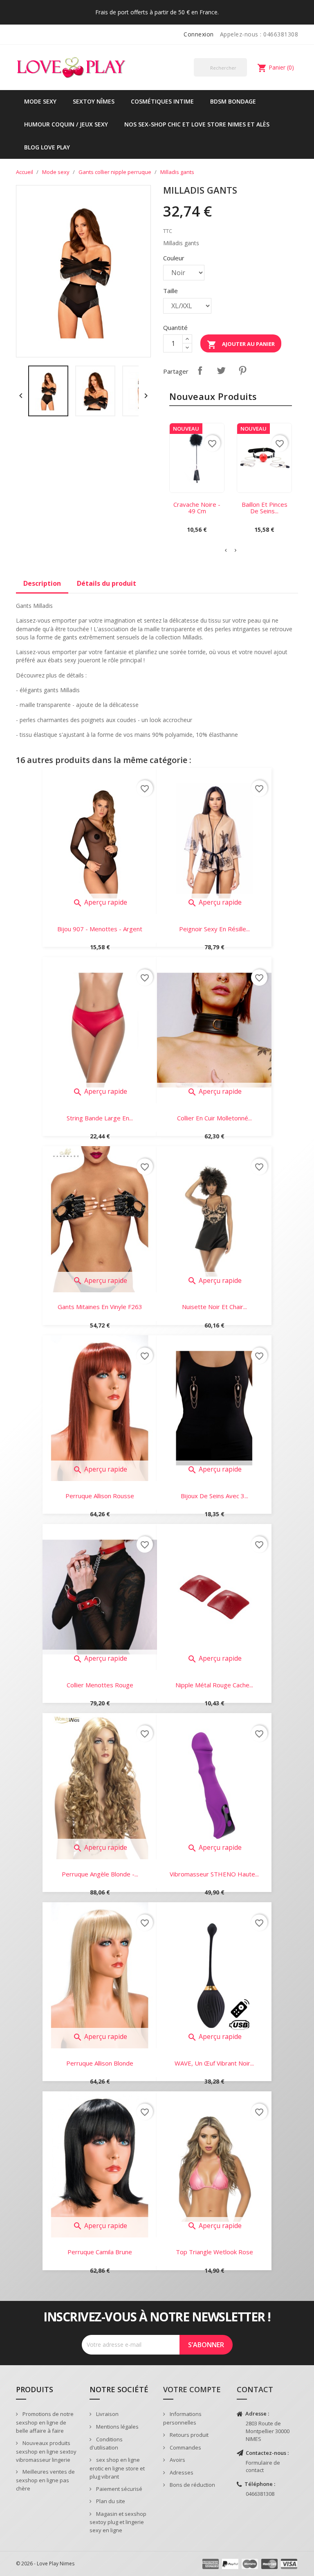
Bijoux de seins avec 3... (214, 1496)
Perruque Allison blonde (100, 2063)
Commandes (185, 2447)
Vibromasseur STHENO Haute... (214, 1874)
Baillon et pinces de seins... (265, 508)
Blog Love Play (47, 147)
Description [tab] (42, 583)
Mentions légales (117, 2427)
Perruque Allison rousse (100, 1496)
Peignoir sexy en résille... (214, 929)
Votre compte (192, 2389)
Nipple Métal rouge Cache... (214, 1685)
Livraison (107, 2414)
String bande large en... (100, 1118)
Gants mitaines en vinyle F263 (100, 1307)
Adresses (181, 2472)
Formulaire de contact (263, 2467)
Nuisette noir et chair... (214, 1307)
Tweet (221, 370)
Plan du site (110, 2501)
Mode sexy (40, 101)
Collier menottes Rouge (100, 1685)
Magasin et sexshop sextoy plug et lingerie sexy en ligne (118, 2522)
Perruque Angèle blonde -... (100, 1874)
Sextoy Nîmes (94, 101)
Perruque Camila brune (100, 2252)
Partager (200, 370)
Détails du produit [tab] (107, 583)
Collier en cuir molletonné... (214, 1118)
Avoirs (177, 2460)
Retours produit (188, 2435)
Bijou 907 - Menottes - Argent (100, 929)
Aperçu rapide (100, 902)
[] (244, 76)
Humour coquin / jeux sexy (66, 124)
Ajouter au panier (241, 345)
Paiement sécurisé (119, 2489)
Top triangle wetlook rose (214, 2252)
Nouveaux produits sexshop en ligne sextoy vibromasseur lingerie (46, 2451)
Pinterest (242, 370)
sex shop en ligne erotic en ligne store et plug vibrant (117, 2468)
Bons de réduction (192, 2485)
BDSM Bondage (233, 101)
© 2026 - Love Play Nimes (45, 2564)
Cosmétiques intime (162, 101)
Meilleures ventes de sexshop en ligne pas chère (45, 2480)
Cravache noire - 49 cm (197, 508)
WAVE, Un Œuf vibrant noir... (214, 2063)
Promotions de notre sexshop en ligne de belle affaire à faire (45, 2422)
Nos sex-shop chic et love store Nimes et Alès (197, 124)
